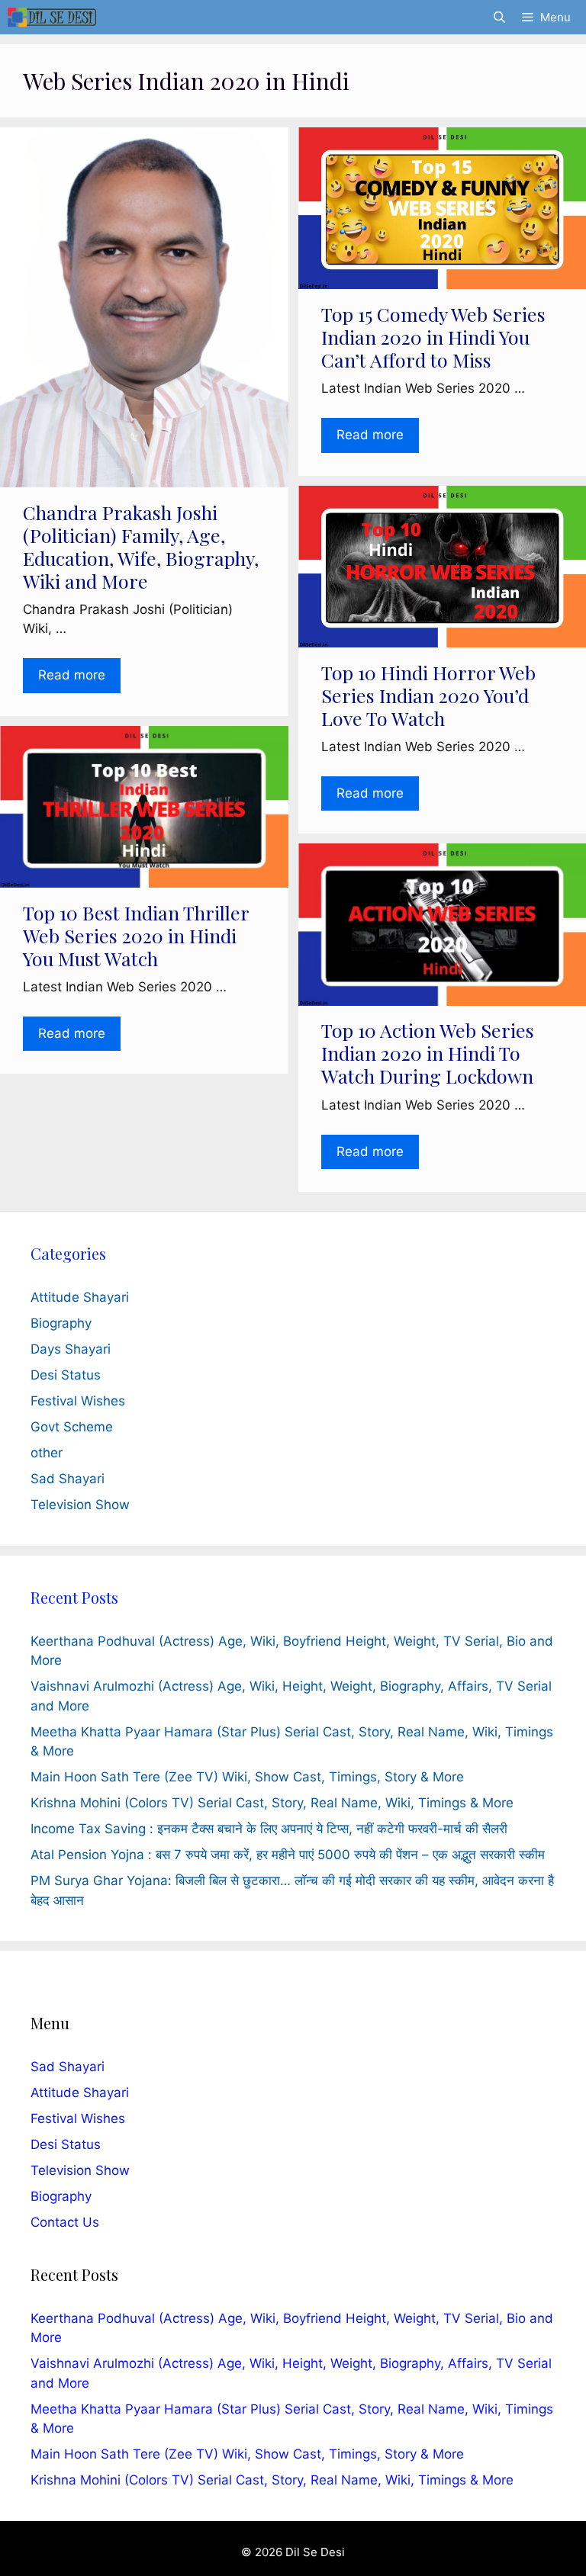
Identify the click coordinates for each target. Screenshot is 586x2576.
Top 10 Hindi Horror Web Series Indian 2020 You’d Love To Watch (428, 695)
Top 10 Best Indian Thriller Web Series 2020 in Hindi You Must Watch (136, 935)
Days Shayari (71, 1349)
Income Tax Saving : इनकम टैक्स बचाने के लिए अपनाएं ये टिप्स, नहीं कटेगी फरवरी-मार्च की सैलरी (269, 1829)
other (47, 1453)
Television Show (80, 1505)
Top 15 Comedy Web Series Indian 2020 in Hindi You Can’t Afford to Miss (433, 337)
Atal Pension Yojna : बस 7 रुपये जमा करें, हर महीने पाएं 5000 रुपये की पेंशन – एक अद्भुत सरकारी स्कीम (288, 1855)
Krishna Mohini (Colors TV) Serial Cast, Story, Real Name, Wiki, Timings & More (272, 1803)
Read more (72, 675)
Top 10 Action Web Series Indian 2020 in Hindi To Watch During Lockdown (428, 1053)
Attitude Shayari (80, 1297)
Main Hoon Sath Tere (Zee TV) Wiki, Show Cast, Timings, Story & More (247, 1777)
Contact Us (65, 2222)
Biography (61, 1323)
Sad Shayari (68, 1479)
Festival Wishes (78, 1401)
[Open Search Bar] (499, 17)
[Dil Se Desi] (52, 17)
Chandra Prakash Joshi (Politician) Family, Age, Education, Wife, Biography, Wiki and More (141, 546)
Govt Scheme (72, 1427)
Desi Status (66, 1375)
